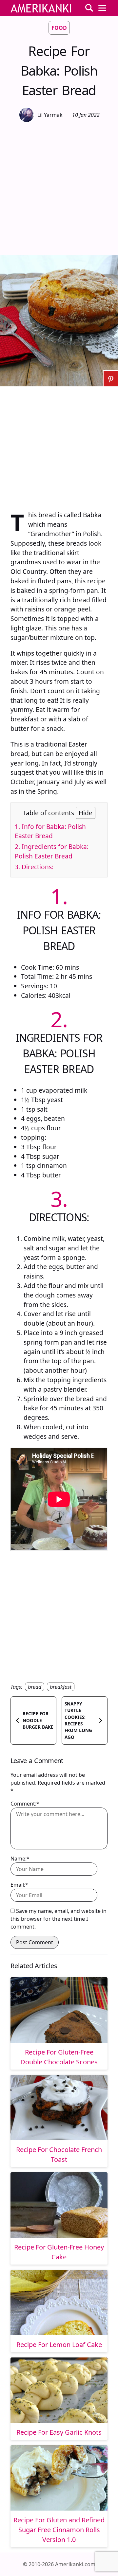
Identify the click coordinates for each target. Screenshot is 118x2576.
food (59, 28)
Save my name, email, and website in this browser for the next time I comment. (59, 1919)
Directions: (34, 867)
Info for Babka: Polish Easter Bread (50, 831)
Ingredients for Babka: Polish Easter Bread (52, 851)
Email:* (19, 1885)
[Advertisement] (59, 188)
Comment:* (25, 1804)
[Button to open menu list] (102, 8)
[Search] (89, 8)
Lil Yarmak (50, 115)
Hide (86, 813)
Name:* (20, 1859)
